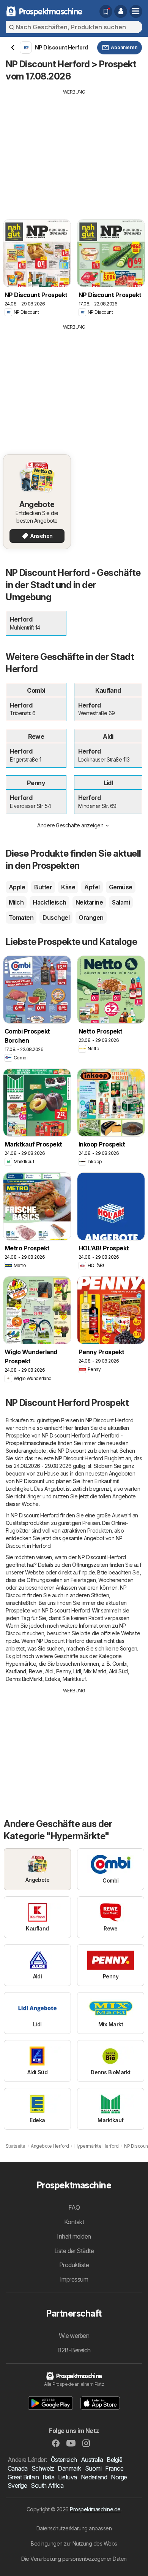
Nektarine (89, 902)
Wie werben (74, 2336)
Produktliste (74, 2265)
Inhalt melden (74, 2236)
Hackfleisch (49, 902)
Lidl (77, 1671)
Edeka (53, 1679)
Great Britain (23, 2477)
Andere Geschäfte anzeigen (70, 825)
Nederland (94, 2477)
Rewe (36, 1671)
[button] (121, 11)
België (114, 2460)
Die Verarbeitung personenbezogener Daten (74, 2559)
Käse (68, 887)
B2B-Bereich (74, 2350)
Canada (18, 2468)
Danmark (69, 2468)
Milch (16, 902)
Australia (92, 2460)
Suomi (93, 2468)
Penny (63, 1671)
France (114, 2468)
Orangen (91, 918)
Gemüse (121, 887)
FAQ (74, 2207)
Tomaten (21, 918)
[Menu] (136, 11)
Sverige (17, 2485)
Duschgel (56, 918)
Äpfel (92, 887)
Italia (48, 2477)
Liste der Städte (74, 2251)
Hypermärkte (21, 1664)
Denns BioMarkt (24, 1679)
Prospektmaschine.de (95, 2509)
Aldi (49, 1671)
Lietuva (67, 2477)
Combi (120, 1664)
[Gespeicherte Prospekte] (106, 11)
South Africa (47, 2485)
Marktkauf (74, 1679)
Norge (119, 2477)
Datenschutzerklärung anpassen (74, 2528)
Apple (17, 887)
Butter (43, 887)
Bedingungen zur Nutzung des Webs (74, 2543)
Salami (121, 902)
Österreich (64, 2460)
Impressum (74, 2279)
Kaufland (16, 1671)
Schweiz (43, 2468)
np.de (88, 1572)
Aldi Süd (118, 1671)
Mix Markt (95, 1671)
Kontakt (74, 2222)
